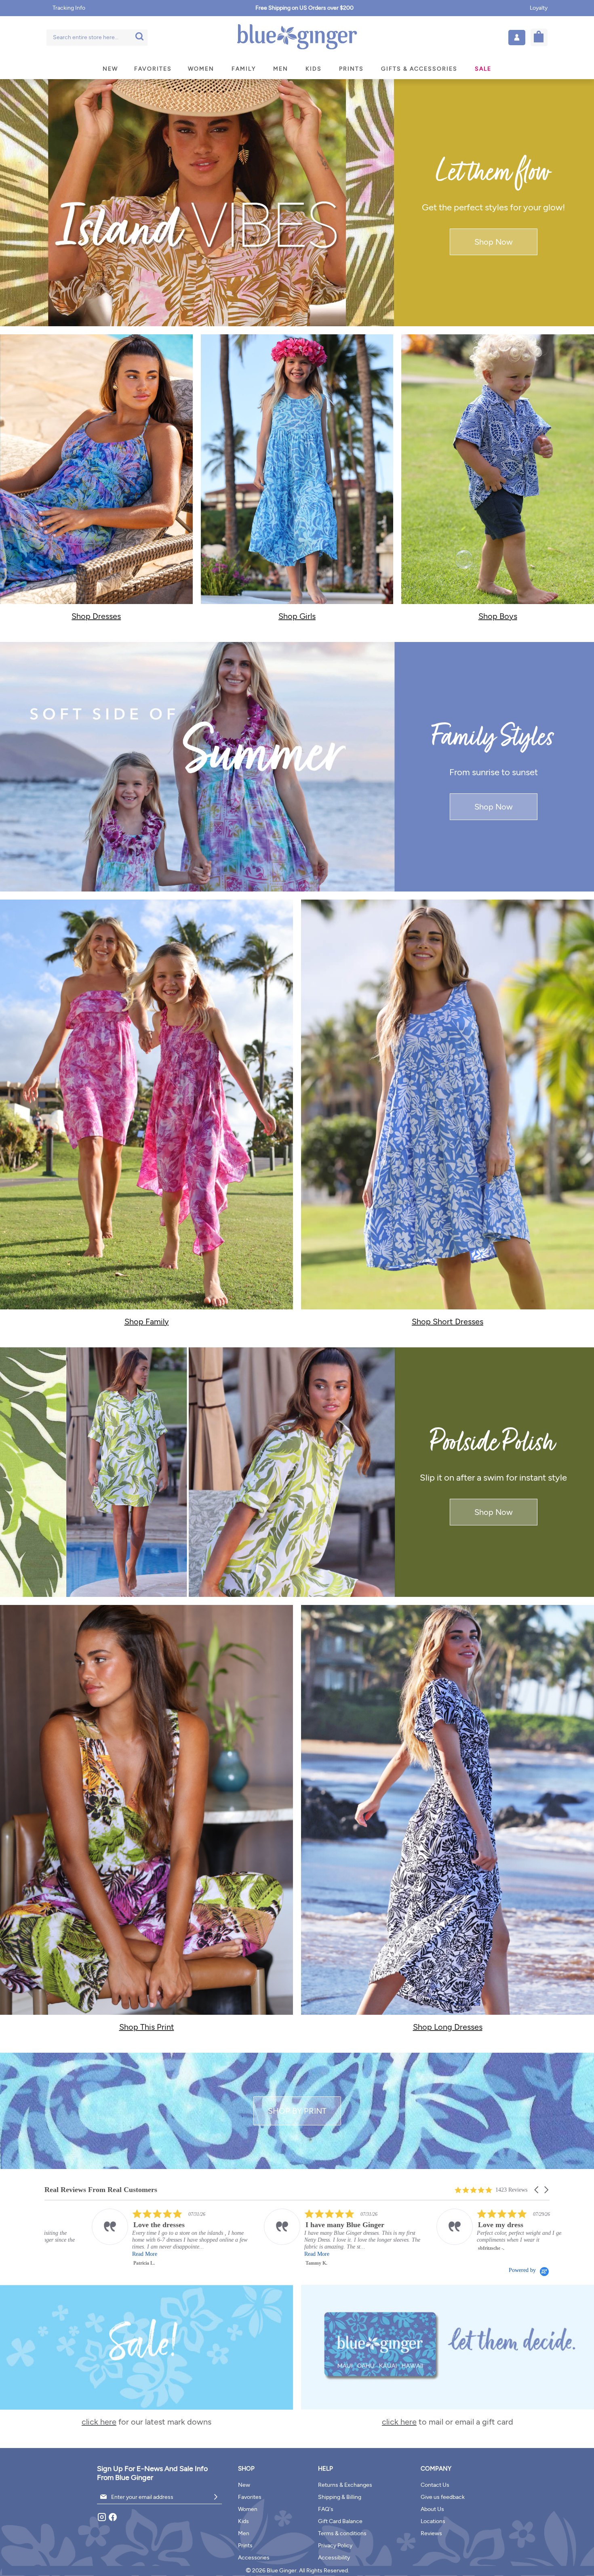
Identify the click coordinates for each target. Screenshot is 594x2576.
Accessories (254, 2558)
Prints (245, 2546)
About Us (432, 2509)
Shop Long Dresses (448, 2027)
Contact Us (435, 2485)
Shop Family (147, 1322)
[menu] (297, 69)
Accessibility (334, 2558)
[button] (517, 38)
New (244, 2485)
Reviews (431, 2533)
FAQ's (326, 2509)
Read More (97, 2254)
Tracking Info (69, 8)
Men (244, 2533)
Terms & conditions (342, 2533)
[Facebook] (113, 2520)
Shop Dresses (96, 616)
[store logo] (297, 37)
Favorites (250, 2497)
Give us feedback (443, 2497)
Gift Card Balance (340, 2521)
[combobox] (97, 38)
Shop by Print (297, 2111)
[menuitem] (110, 69)
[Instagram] (102, 2520)
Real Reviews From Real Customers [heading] (101, 2190)
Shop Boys (498, 616)
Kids (243, 2521)
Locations (433, 2521)
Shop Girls (297, 616)
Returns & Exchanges (345, 2485)
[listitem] (126, 2238)
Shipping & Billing (340, 2497)
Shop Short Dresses (448, 1322)
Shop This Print (147, 2027)
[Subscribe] (216, 2497)
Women (248, 2509)
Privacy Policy (335, 2546)
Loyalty (539, 8)
